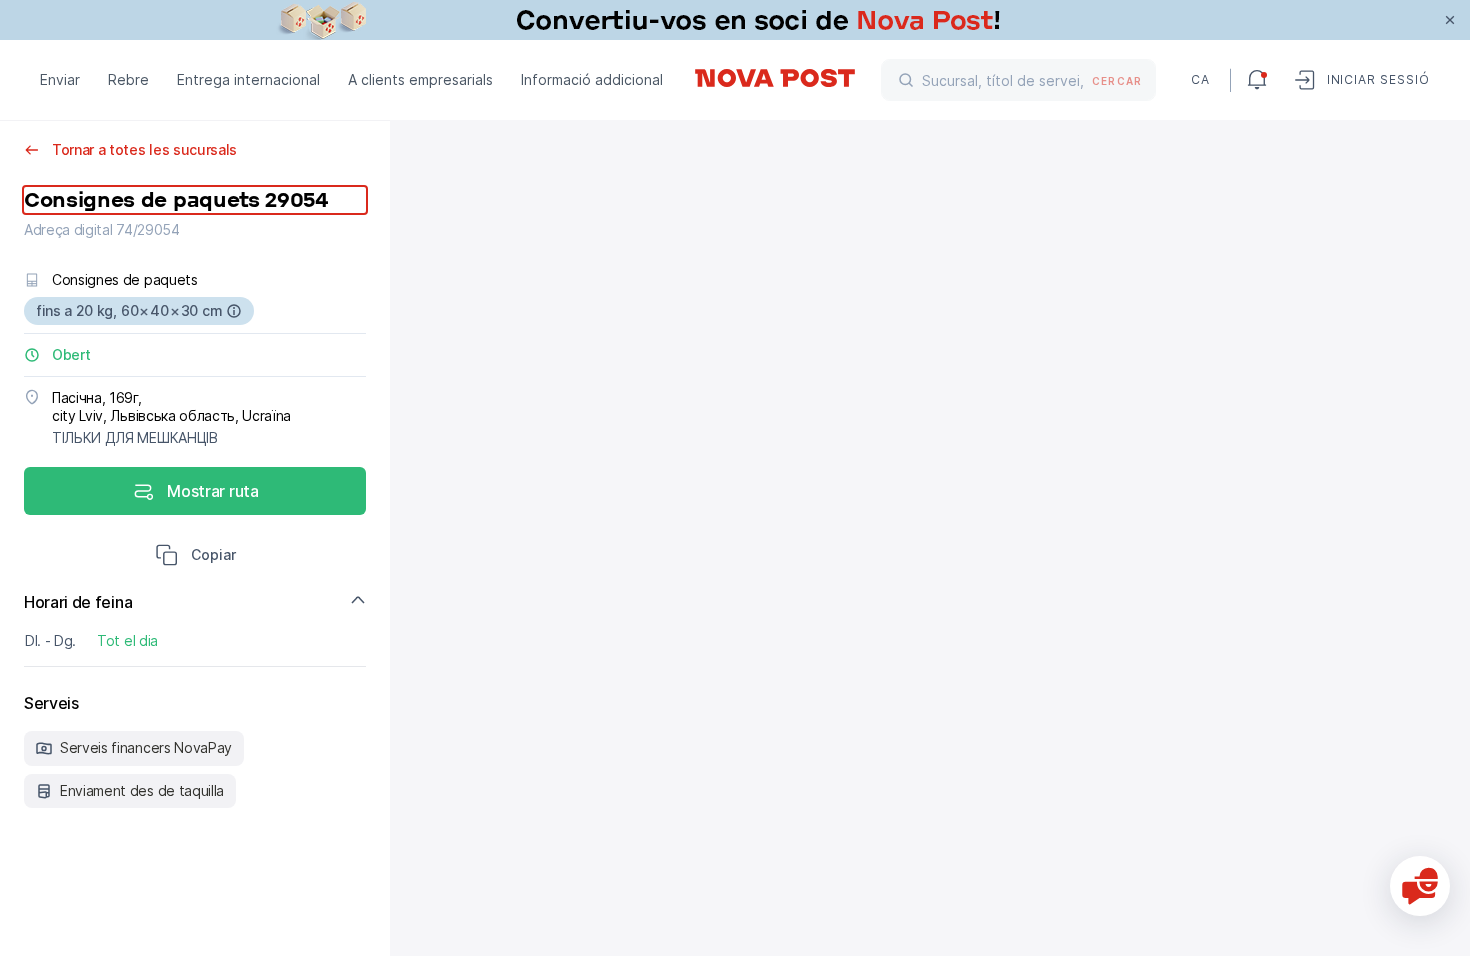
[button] (195, 557)
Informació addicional (592, 79)
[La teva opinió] (1420, 886)
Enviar (60, 79)
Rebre (128, 79)
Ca (1200, 79)
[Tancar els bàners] (1450, 20)
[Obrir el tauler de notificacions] (1257, 80)
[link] (735, 20)
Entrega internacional (248, 79)
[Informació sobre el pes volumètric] (234, 311)
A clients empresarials (420, 79)
